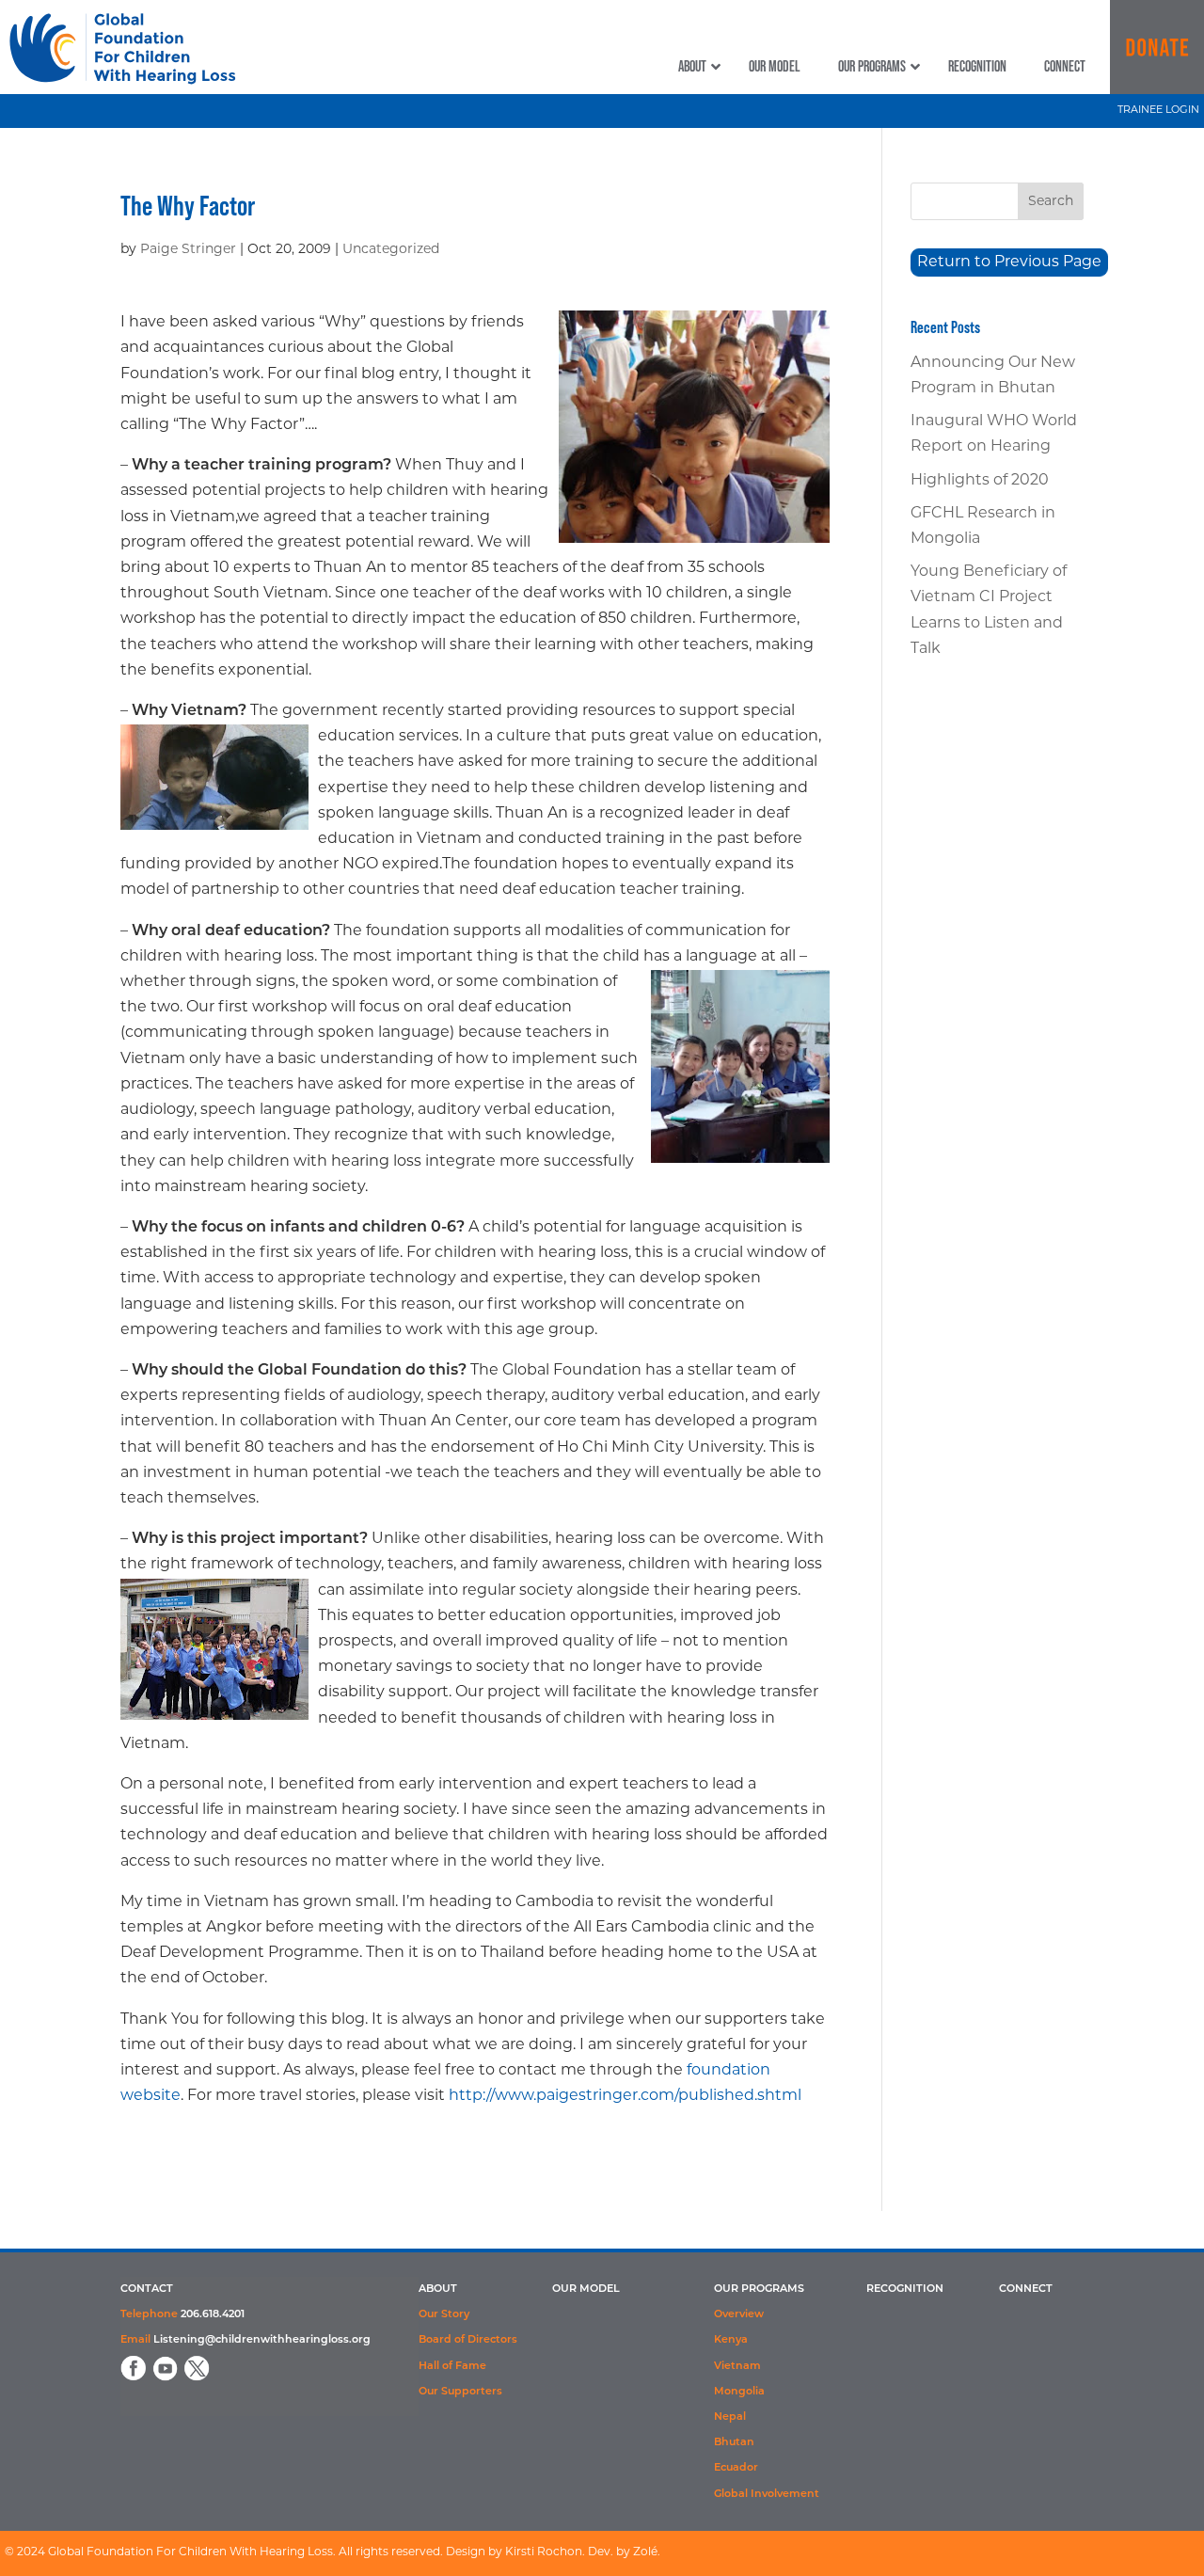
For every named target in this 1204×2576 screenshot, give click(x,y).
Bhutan (734, 2443)
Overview (739, 2315)
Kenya (731, 2340)
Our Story (444, 2315)
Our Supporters (460, 2392)
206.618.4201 (213, 2315)
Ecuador (736, 2468)
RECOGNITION (905, 2290)
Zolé (645, 2552)
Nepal (730, 2417)
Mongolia (739, 2392)
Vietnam (737, 2367)
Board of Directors (468, 2340)
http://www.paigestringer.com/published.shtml (625, 2096)
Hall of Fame (452, 2367)
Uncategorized (391, 250)
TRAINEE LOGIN (1158, 111)
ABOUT (438, 2290)
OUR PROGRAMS (759, 2290)
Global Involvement (767, 2495)
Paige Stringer (188, 250)
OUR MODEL (586, 2290)
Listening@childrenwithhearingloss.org (262, 2340)
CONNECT (1026, 2290)
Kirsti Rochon (544, 2552)
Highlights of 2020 (980, 481)
